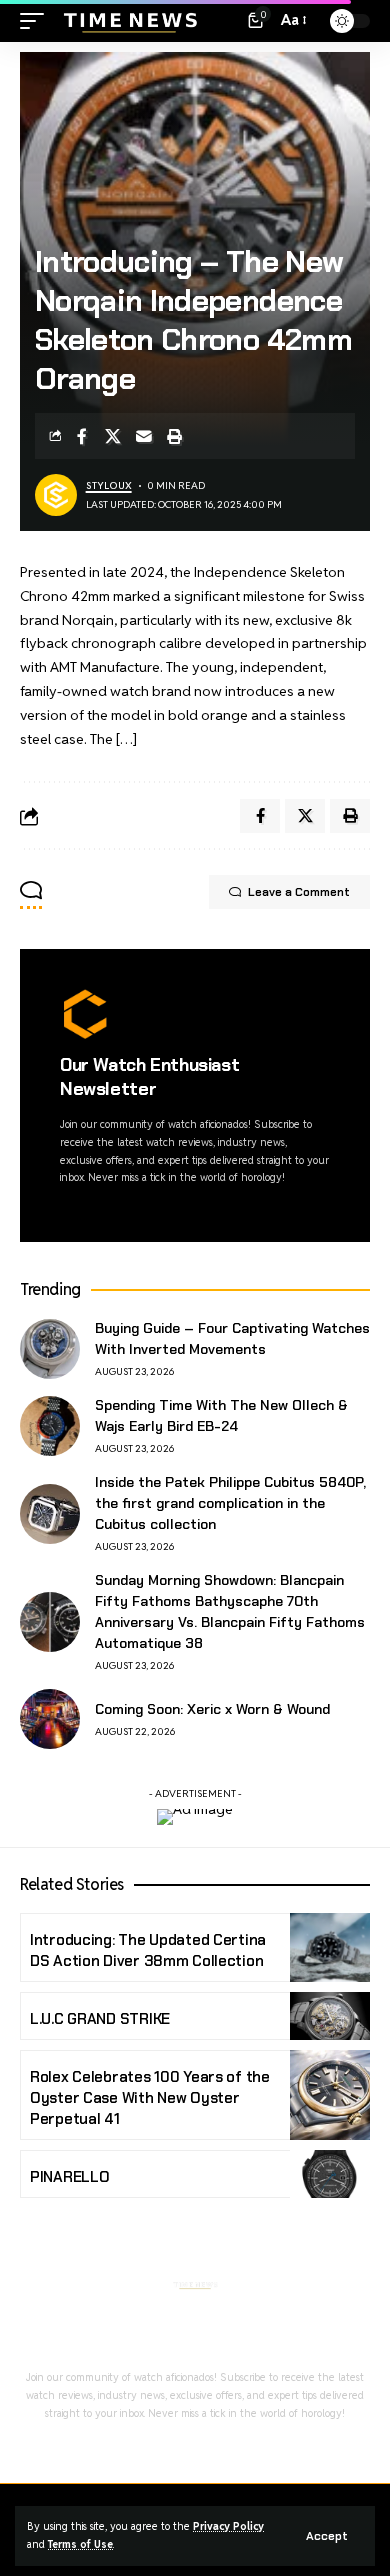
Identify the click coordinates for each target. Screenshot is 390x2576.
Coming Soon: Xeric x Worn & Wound (212, 1709)
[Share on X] (113, 436)
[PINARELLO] (330, 2174)
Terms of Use (80, 2544)
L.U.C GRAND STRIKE (100, 2019)
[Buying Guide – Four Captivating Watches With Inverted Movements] (50, 1349)
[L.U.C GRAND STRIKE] (330, 2016)
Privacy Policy (228, 2526)
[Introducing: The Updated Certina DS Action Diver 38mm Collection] (330, 1947)
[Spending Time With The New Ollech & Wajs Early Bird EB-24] (50, 1426)
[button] (327, 2536)
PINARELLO (70, 2177)
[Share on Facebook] (82, 436)
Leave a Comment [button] (299, 892)
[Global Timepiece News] (129, 21)
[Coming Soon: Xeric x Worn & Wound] (50, 1719)
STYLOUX (109, 485)
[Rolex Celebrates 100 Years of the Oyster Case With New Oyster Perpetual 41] (330, 2095)
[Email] (144, 436)
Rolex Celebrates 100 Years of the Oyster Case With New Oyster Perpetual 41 (150, 2098)
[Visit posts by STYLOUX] (56, 495)
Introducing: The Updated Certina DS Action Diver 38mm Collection (148, 1950)
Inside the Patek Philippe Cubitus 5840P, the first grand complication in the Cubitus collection (230, 1503)
